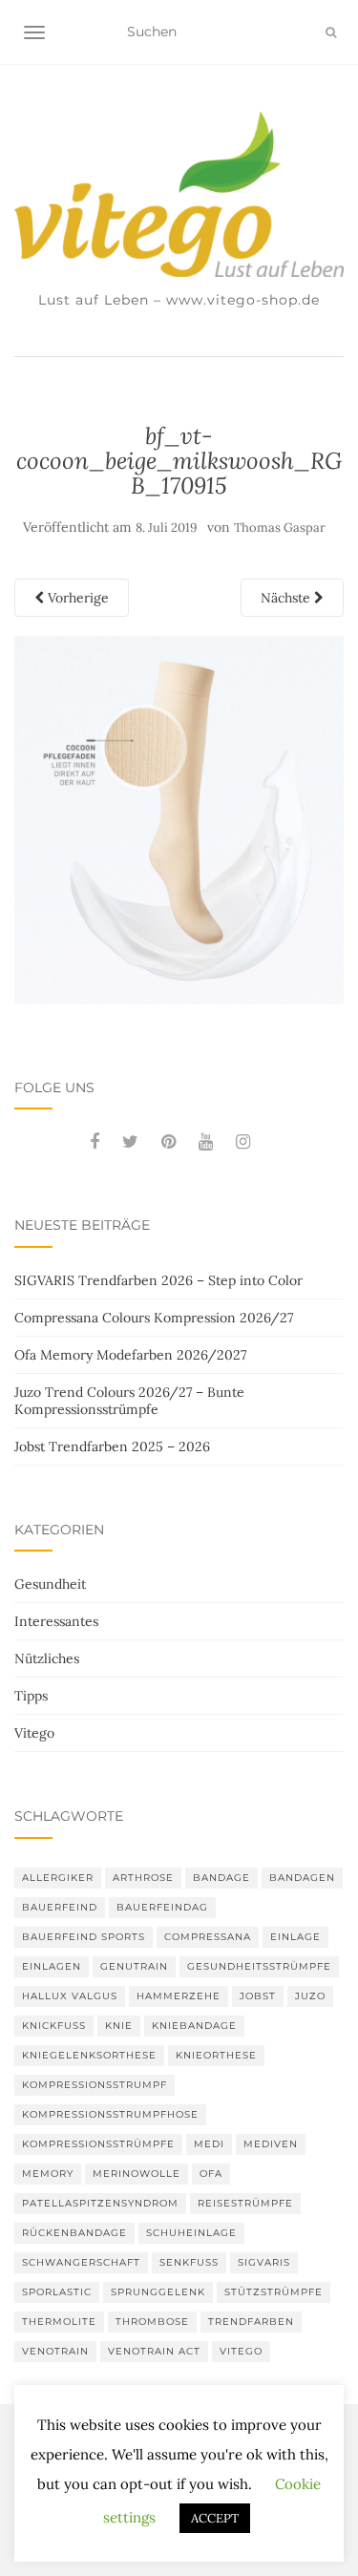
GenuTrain (134, 1966)
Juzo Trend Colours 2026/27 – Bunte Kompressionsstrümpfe (129, 1401)
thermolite (59, 2322)
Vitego (34, 1733)
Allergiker (58, 1878)
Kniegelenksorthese (89, 2055)
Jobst (258, 1996)
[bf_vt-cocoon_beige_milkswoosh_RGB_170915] (179, 818)
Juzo (310, 1996)
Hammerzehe (179, 1996)
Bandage (221, 1878)
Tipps (31, 1696)
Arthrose (143, 1878)
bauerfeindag (162, 1907)
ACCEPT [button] (215, 2518)
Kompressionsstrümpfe (98, 2144)
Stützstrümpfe (274, 2292)
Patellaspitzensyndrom (100, 2203)
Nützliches (47, 1658)
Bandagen (302, 1878)
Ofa (211, 2174)
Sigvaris (264, 2262)
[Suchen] (331, 32)
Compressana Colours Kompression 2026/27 (154, 1318)
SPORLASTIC (57, 2292)
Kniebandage (194, 2026)
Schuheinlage (191, 2233)
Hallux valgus (70, 1996)
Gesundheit (50, 1584)
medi (209, 2144)
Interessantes (56, 1621)
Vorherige (76, 598)
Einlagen (52, 1966)
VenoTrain (55, 2351)
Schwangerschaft (81, 2262)
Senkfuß (189, 2262)
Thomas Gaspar (280, 528)
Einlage (295, 1937)
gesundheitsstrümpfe (259, 1966)
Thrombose (152, 2322)
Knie (119, 2026)
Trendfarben (251, 2322)
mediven (271, 2144)
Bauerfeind (60, 1907)
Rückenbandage (74, 2233)
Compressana (208, 1937)
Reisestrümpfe (245, 2203)
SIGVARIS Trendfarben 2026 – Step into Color (158, 1280)
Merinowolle (137, 2174)
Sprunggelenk (158, 2292)
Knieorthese (216, 2055)
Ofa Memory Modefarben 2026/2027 (130, 1355)
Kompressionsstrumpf (95, 2085)
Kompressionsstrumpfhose (110, 2114)
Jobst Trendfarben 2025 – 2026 (112, 1446)
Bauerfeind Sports (84, 1937)
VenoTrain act (154, 2351)
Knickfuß (54, 2026)
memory (48, 2174)
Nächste (287, 598)
